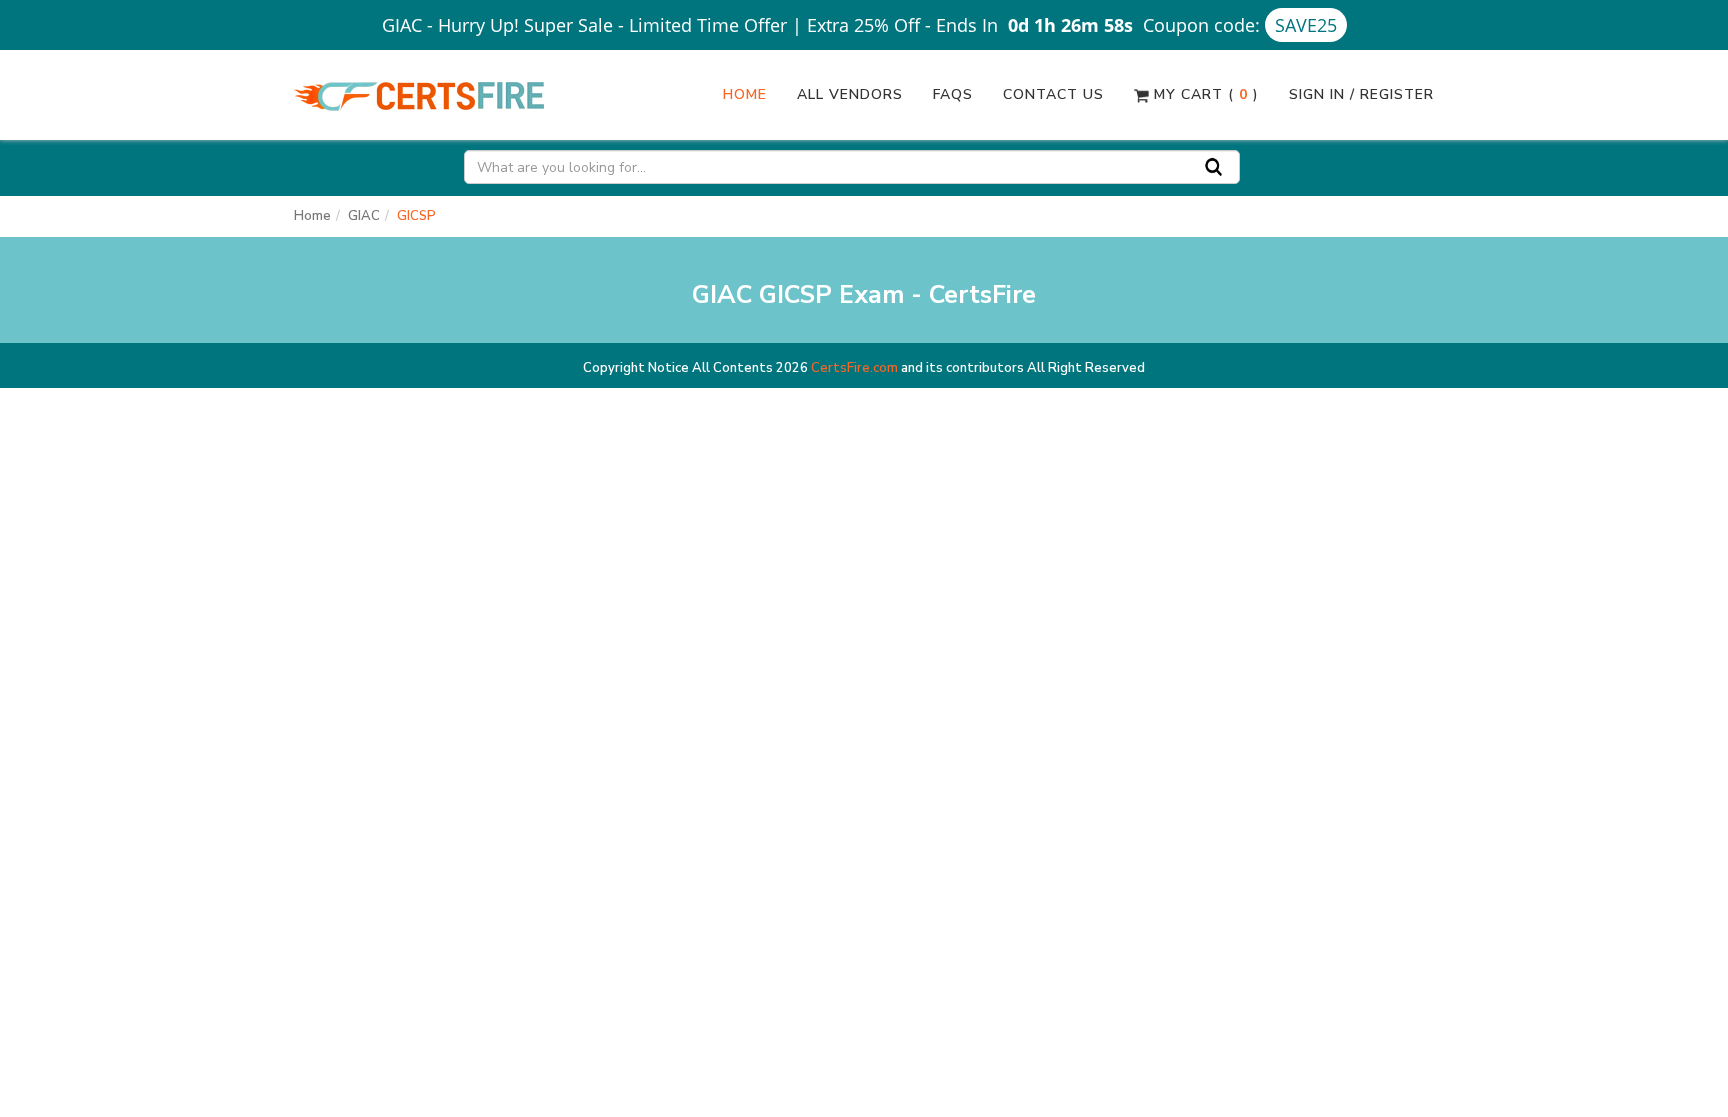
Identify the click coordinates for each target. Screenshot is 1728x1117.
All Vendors (850, 94)
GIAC (364, 216)
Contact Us (1053, 94)
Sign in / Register (1361, 94)
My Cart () (1204, 94)
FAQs (953, 94)
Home (745, 94)
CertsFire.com (854, 368)
